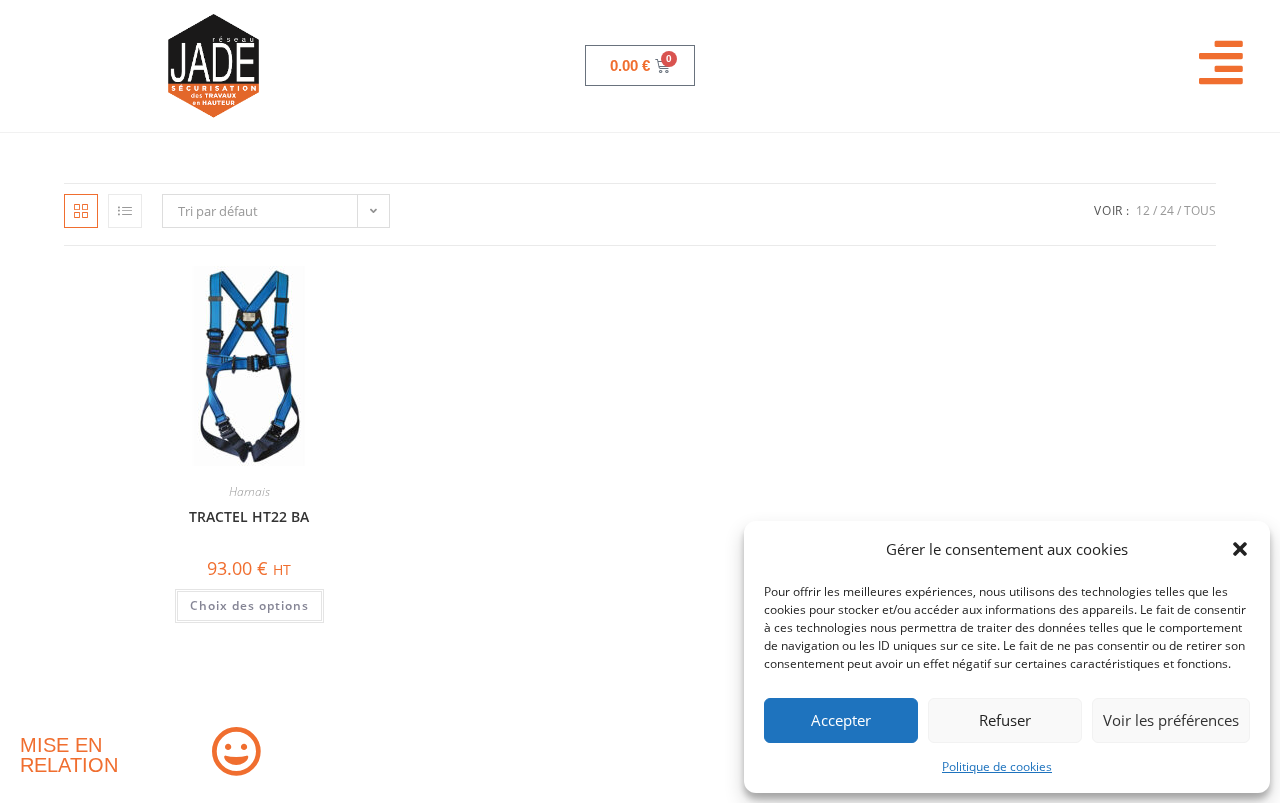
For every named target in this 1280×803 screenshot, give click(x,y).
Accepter (841, 720)
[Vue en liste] (125, 211)
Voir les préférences (1171, 720)
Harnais (249, 491)
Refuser (1005, 720)
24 (1167, 210)
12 (1143, 210)
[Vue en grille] (81, 211)
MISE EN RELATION (69, 755)
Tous (1200, 210)
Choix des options (249, 605)
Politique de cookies (997, 766)
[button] (1240, 549)
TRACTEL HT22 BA (249, 516)
